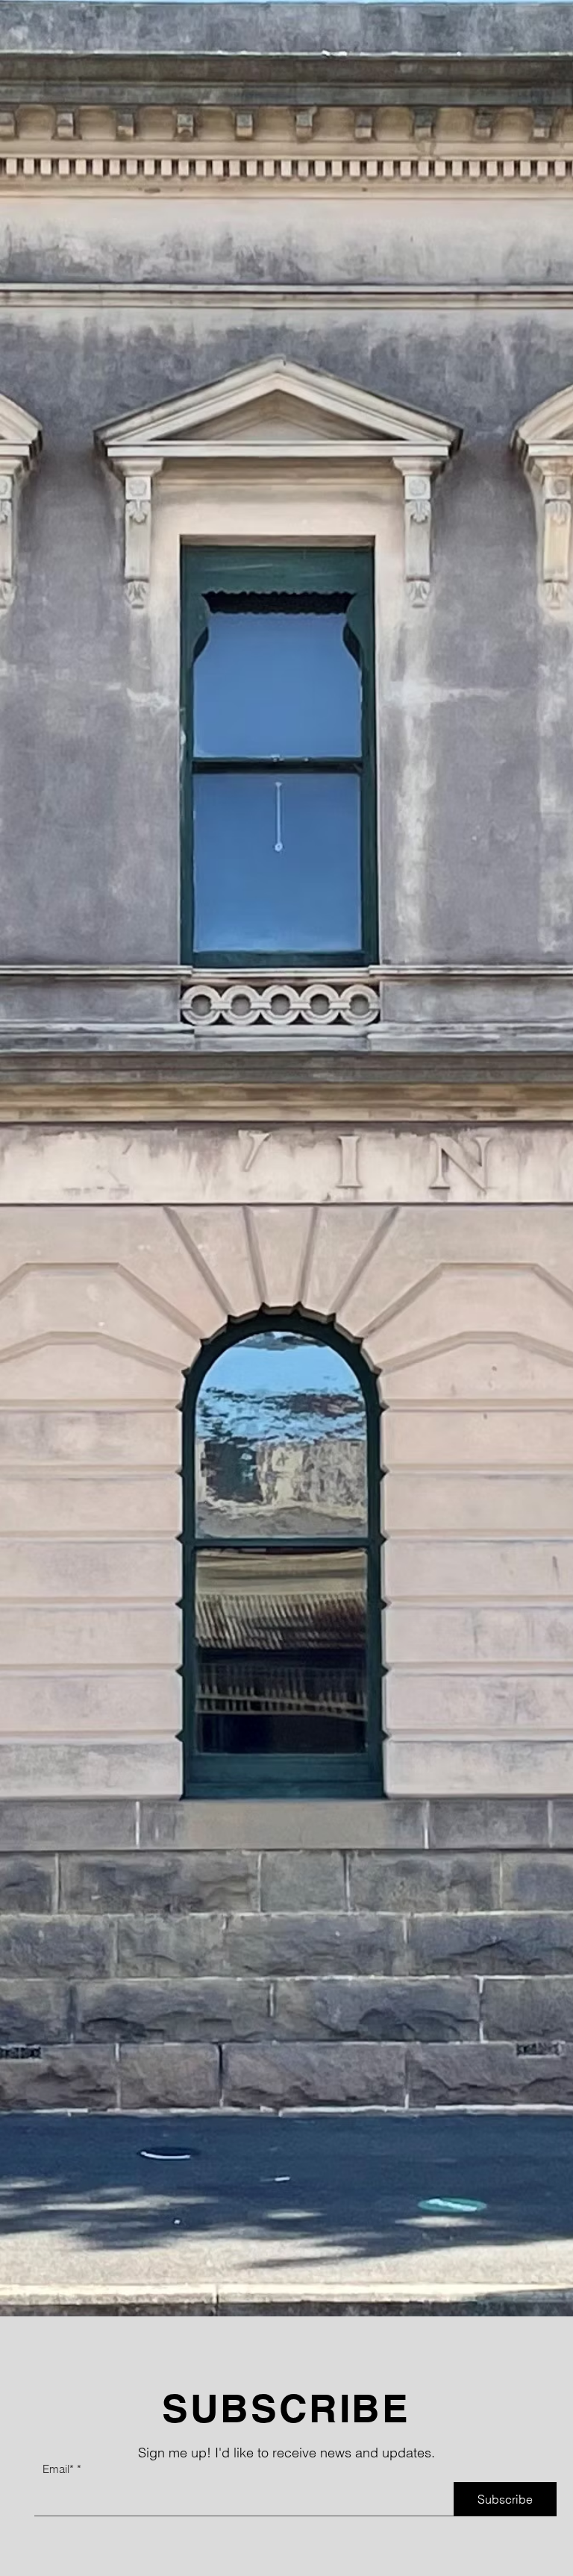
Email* (58, 2469)
